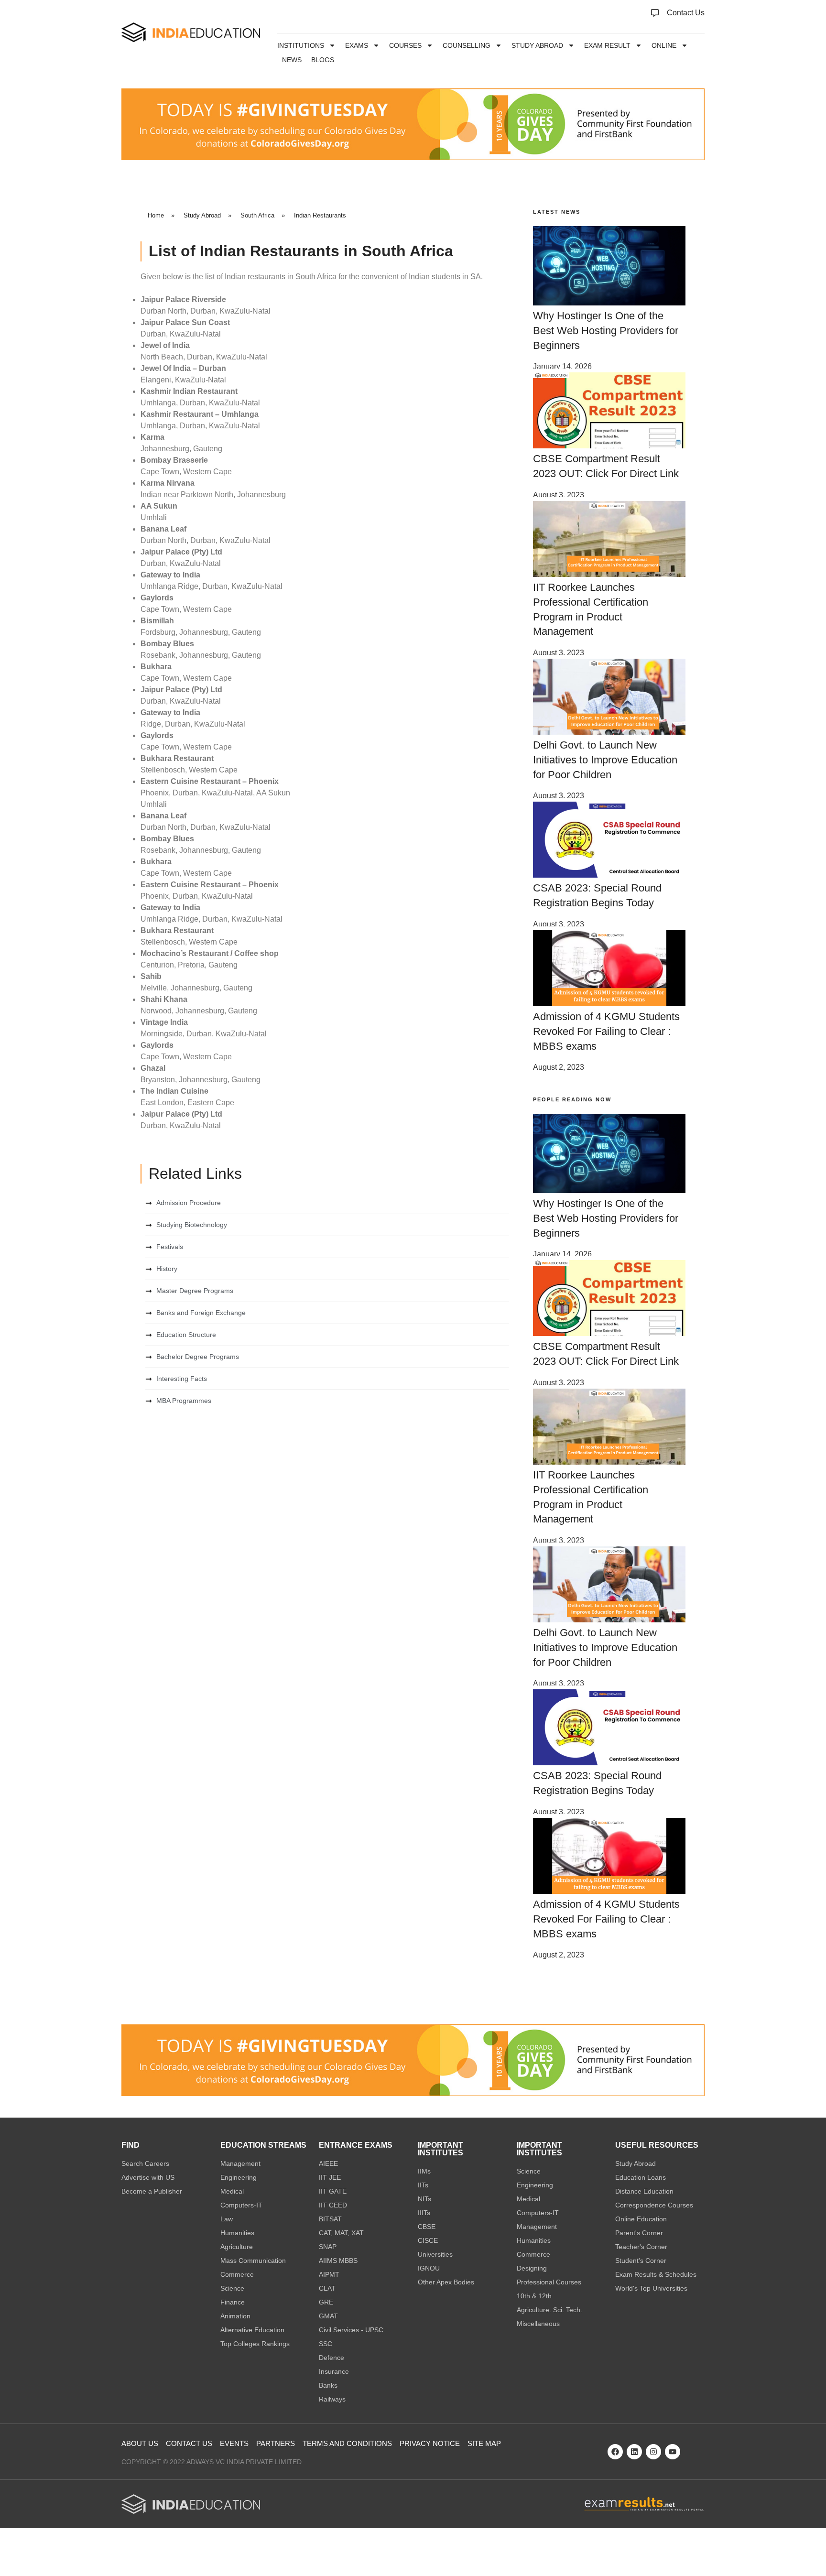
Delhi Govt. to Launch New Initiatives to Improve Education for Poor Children (605, 760)
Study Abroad (537, 45)
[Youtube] (673, 2452)
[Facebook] (615, 2452)
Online (664, 45)
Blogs (323, 60)
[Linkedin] (634, 2452)
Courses (405, 45)
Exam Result (607, 45)
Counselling (467, 45)
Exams (357, 45)
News (292, 60)
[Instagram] (653, 2452)
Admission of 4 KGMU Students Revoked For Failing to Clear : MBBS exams (606, 1031)
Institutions (301, 45)
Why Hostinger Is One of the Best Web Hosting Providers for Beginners (606, 331)
